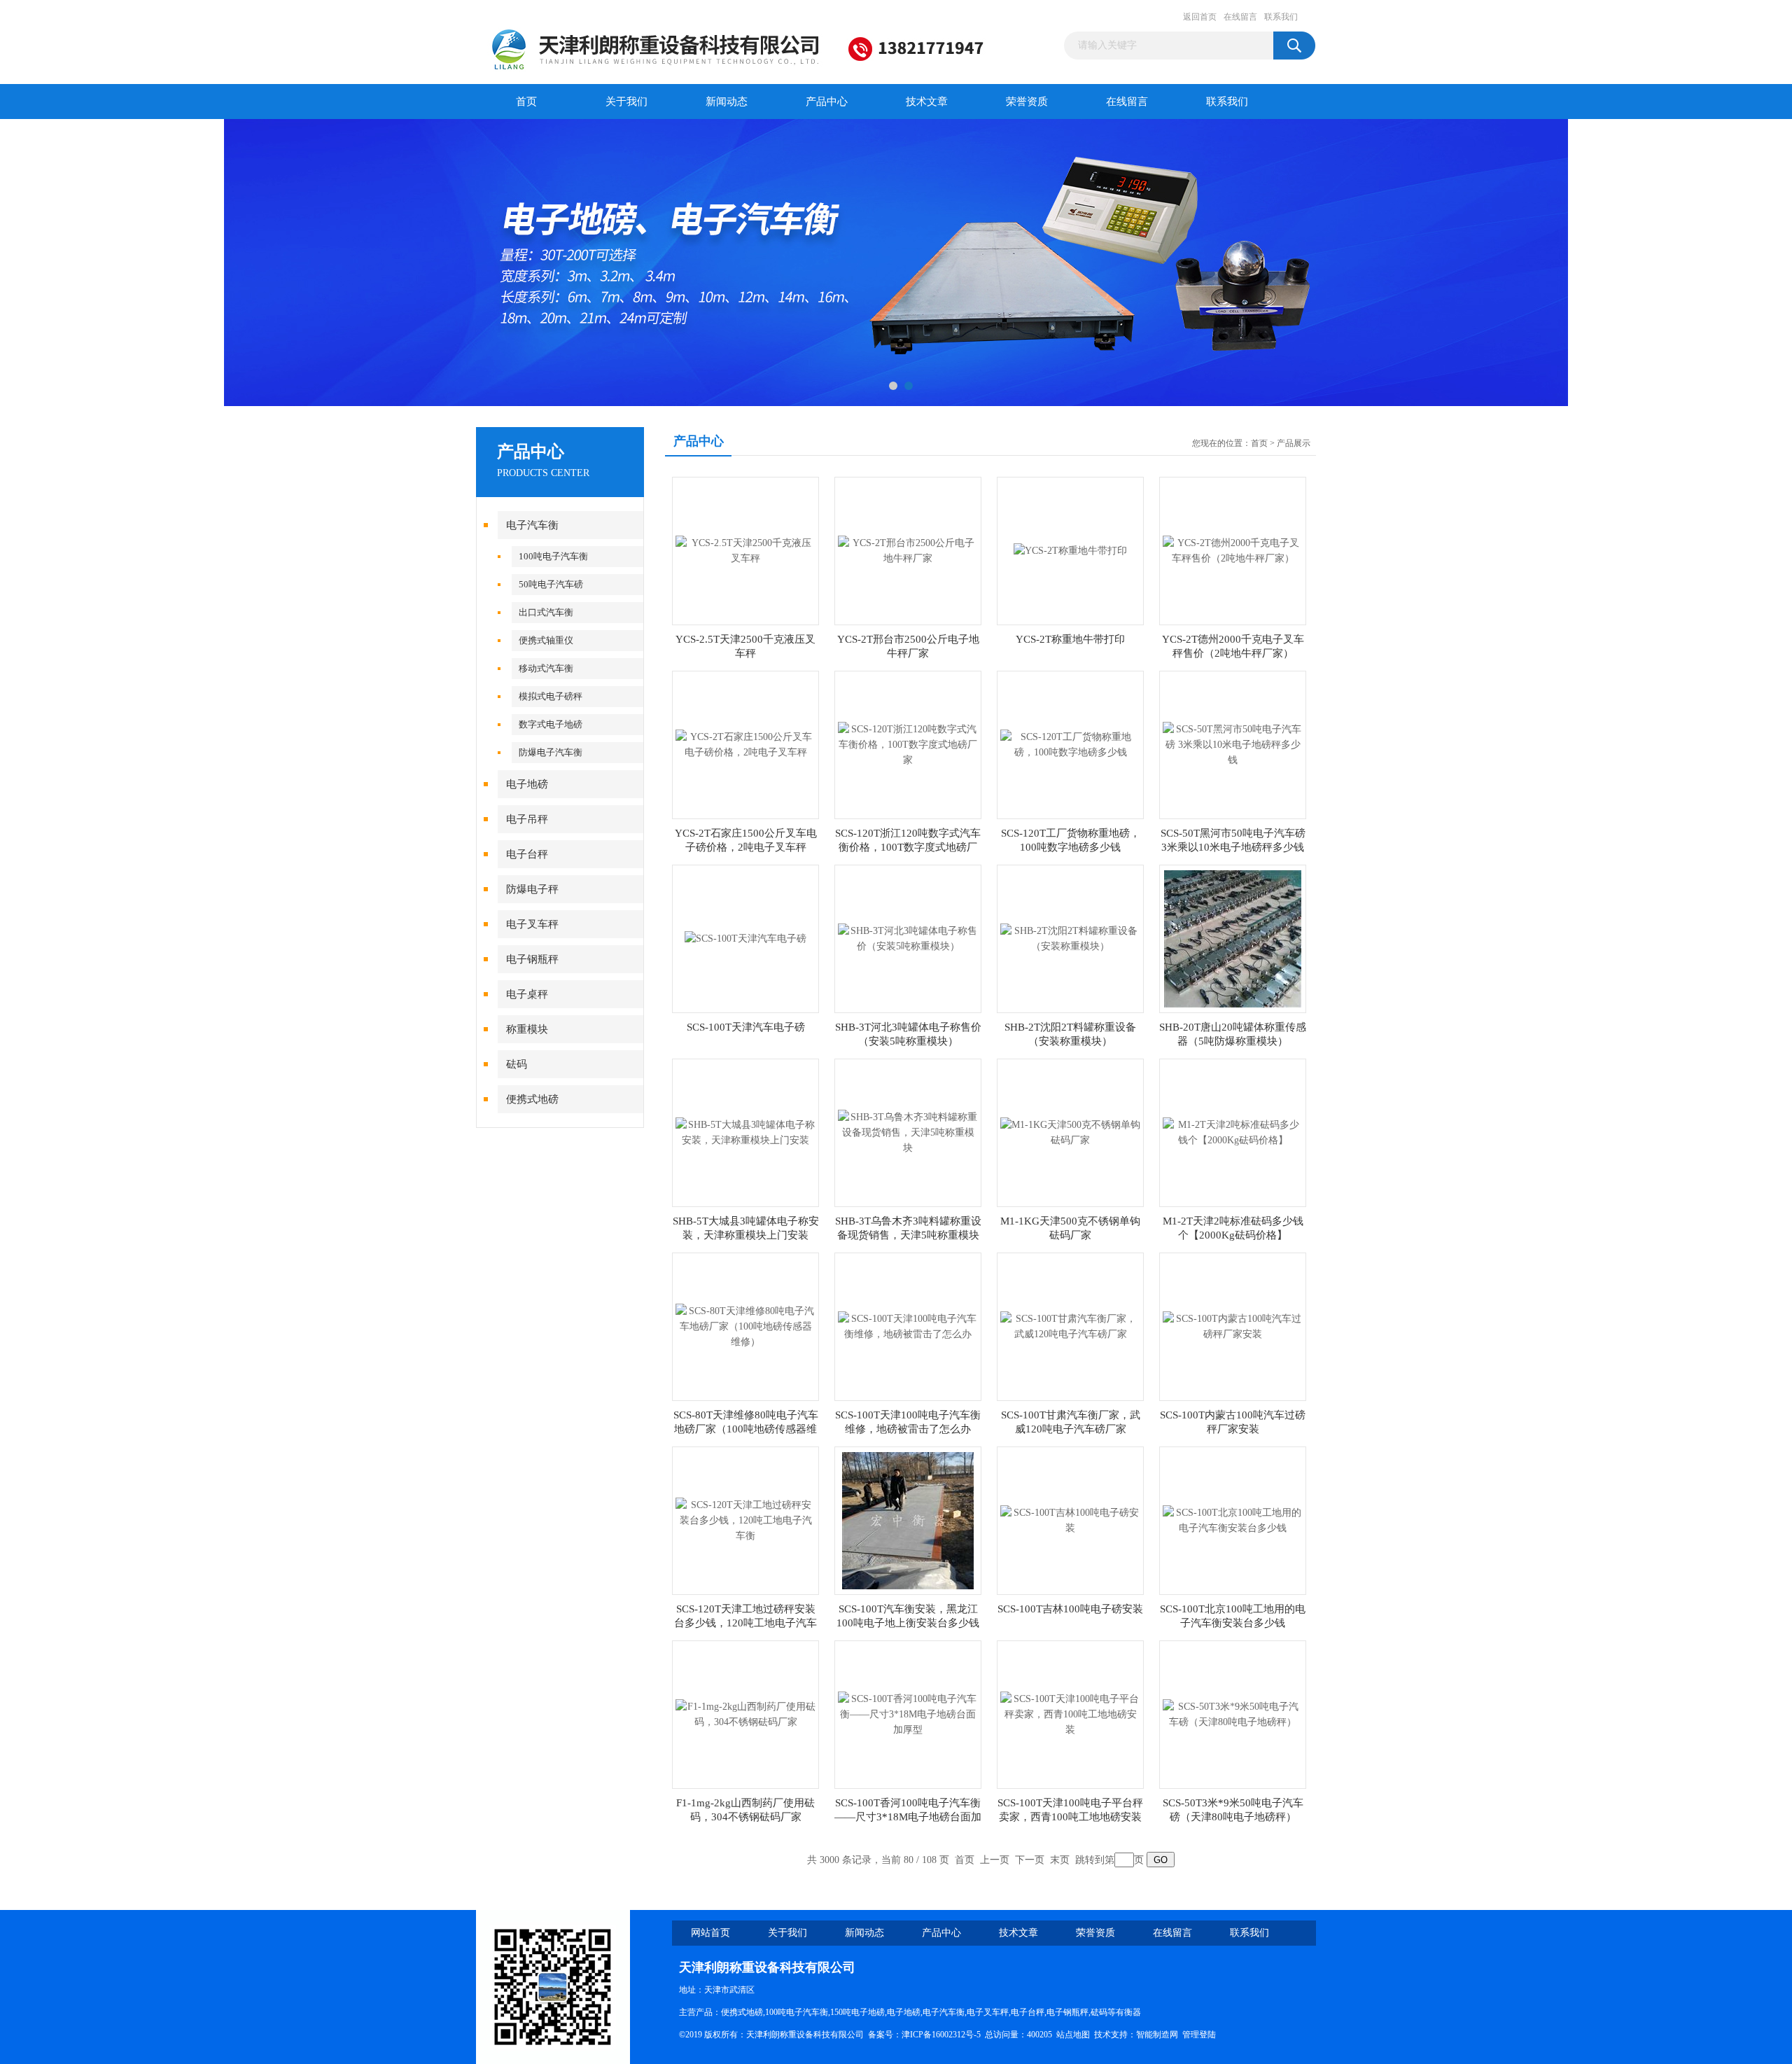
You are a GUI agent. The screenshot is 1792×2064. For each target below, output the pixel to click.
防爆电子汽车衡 (551, 752)
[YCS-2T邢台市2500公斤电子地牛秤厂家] (908, 550)
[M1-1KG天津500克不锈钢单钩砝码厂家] (1070, 1132)
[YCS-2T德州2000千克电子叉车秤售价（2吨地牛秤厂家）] (1233, 550)
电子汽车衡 (532, 525)
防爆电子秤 (532, 889)
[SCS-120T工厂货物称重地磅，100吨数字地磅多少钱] (1070, 744)
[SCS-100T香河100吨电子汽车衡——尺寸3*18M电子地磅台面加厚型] (908, 1714)
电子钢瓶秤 (532, 959)
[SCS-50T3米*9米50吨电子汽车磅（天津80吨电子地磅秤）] (1233, 1714)
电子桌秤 (527, 994)
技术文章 (927, 102)
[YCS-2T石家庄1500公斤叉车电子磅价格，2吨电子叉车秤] (745, 744)
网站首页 (710, 1933)
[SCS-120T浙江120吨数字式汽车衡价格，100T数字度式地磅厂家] (908, 744)
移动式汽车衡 (546, 668)
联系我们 (1281, 17)
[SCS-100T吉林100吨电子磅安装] (1070, 1520)
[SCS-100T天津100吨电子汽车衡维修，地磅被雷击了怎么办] (908, 1326)
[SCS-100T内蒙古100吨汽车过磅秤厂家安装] (1233, 1326)
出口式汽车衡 (546, 612)
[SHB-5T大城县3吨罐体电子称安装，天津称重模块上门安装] (745, 1132)
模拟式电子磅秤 (551, 696)
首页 (526, 102)
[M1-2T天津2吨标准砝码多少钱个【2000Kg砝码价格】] (1233, 1132)
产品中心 (827, 102)
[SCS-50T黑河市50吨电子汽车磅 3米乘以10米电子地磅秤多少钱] (1233, 744)
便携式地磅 (532, 1099)
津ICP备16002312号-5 (941, 2035)
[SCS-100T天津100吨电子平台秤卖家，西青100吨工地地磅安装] (1070, 1714)
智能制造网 (1157, 2035)
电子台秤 (527, 854)
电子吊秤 (527, 819)
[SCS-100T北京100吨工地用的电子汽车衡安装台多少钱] (1233, 1520)
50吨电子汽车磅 (551, 584)
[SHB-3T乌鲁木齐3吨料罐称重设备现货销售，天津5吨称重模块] (908, 1132)
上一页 (995, 1860)
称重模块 (527, 1029)
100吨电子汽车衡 (553, 556)
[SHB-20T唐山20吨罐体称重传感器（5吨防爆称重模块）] (1233, 938)
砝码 (517, 1064)
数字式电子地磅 (551, 724)
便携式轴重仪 (546, 640)
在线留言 (1240, 17)
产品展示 (1294, 443)
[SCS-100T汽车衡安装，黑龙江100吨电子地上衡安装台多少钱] (908, 1520)
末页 (1060, 1860)
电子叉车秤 (532, 924)
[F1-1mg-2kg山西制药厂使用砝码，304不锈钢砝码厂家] (745, 1714)
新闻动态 (727, 102)
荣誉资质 (1027, 102)
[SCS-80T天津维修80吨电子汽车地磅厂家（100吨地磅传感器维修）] (745, 1326)
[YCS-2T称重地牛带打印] (1070, 550)
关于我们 (626, 102)
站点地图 (1073, 2035)
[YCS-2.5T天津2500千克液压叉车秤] (745, 550)
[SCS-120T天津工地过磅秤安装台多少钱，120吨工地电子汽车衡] (745, 1520)
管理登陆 (1199, 2035)
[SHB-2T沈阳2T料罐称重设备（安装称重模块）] (1070, 938)
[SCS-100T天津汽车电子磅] (745, 938)
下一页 (1030, 1860)
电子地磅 (527, 784)
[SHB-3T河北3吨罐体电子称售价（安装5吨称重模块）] (908, 938)
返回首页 (1200, 17)
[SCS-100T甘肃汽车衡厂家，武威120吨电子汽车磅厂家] (1070, 1326)
